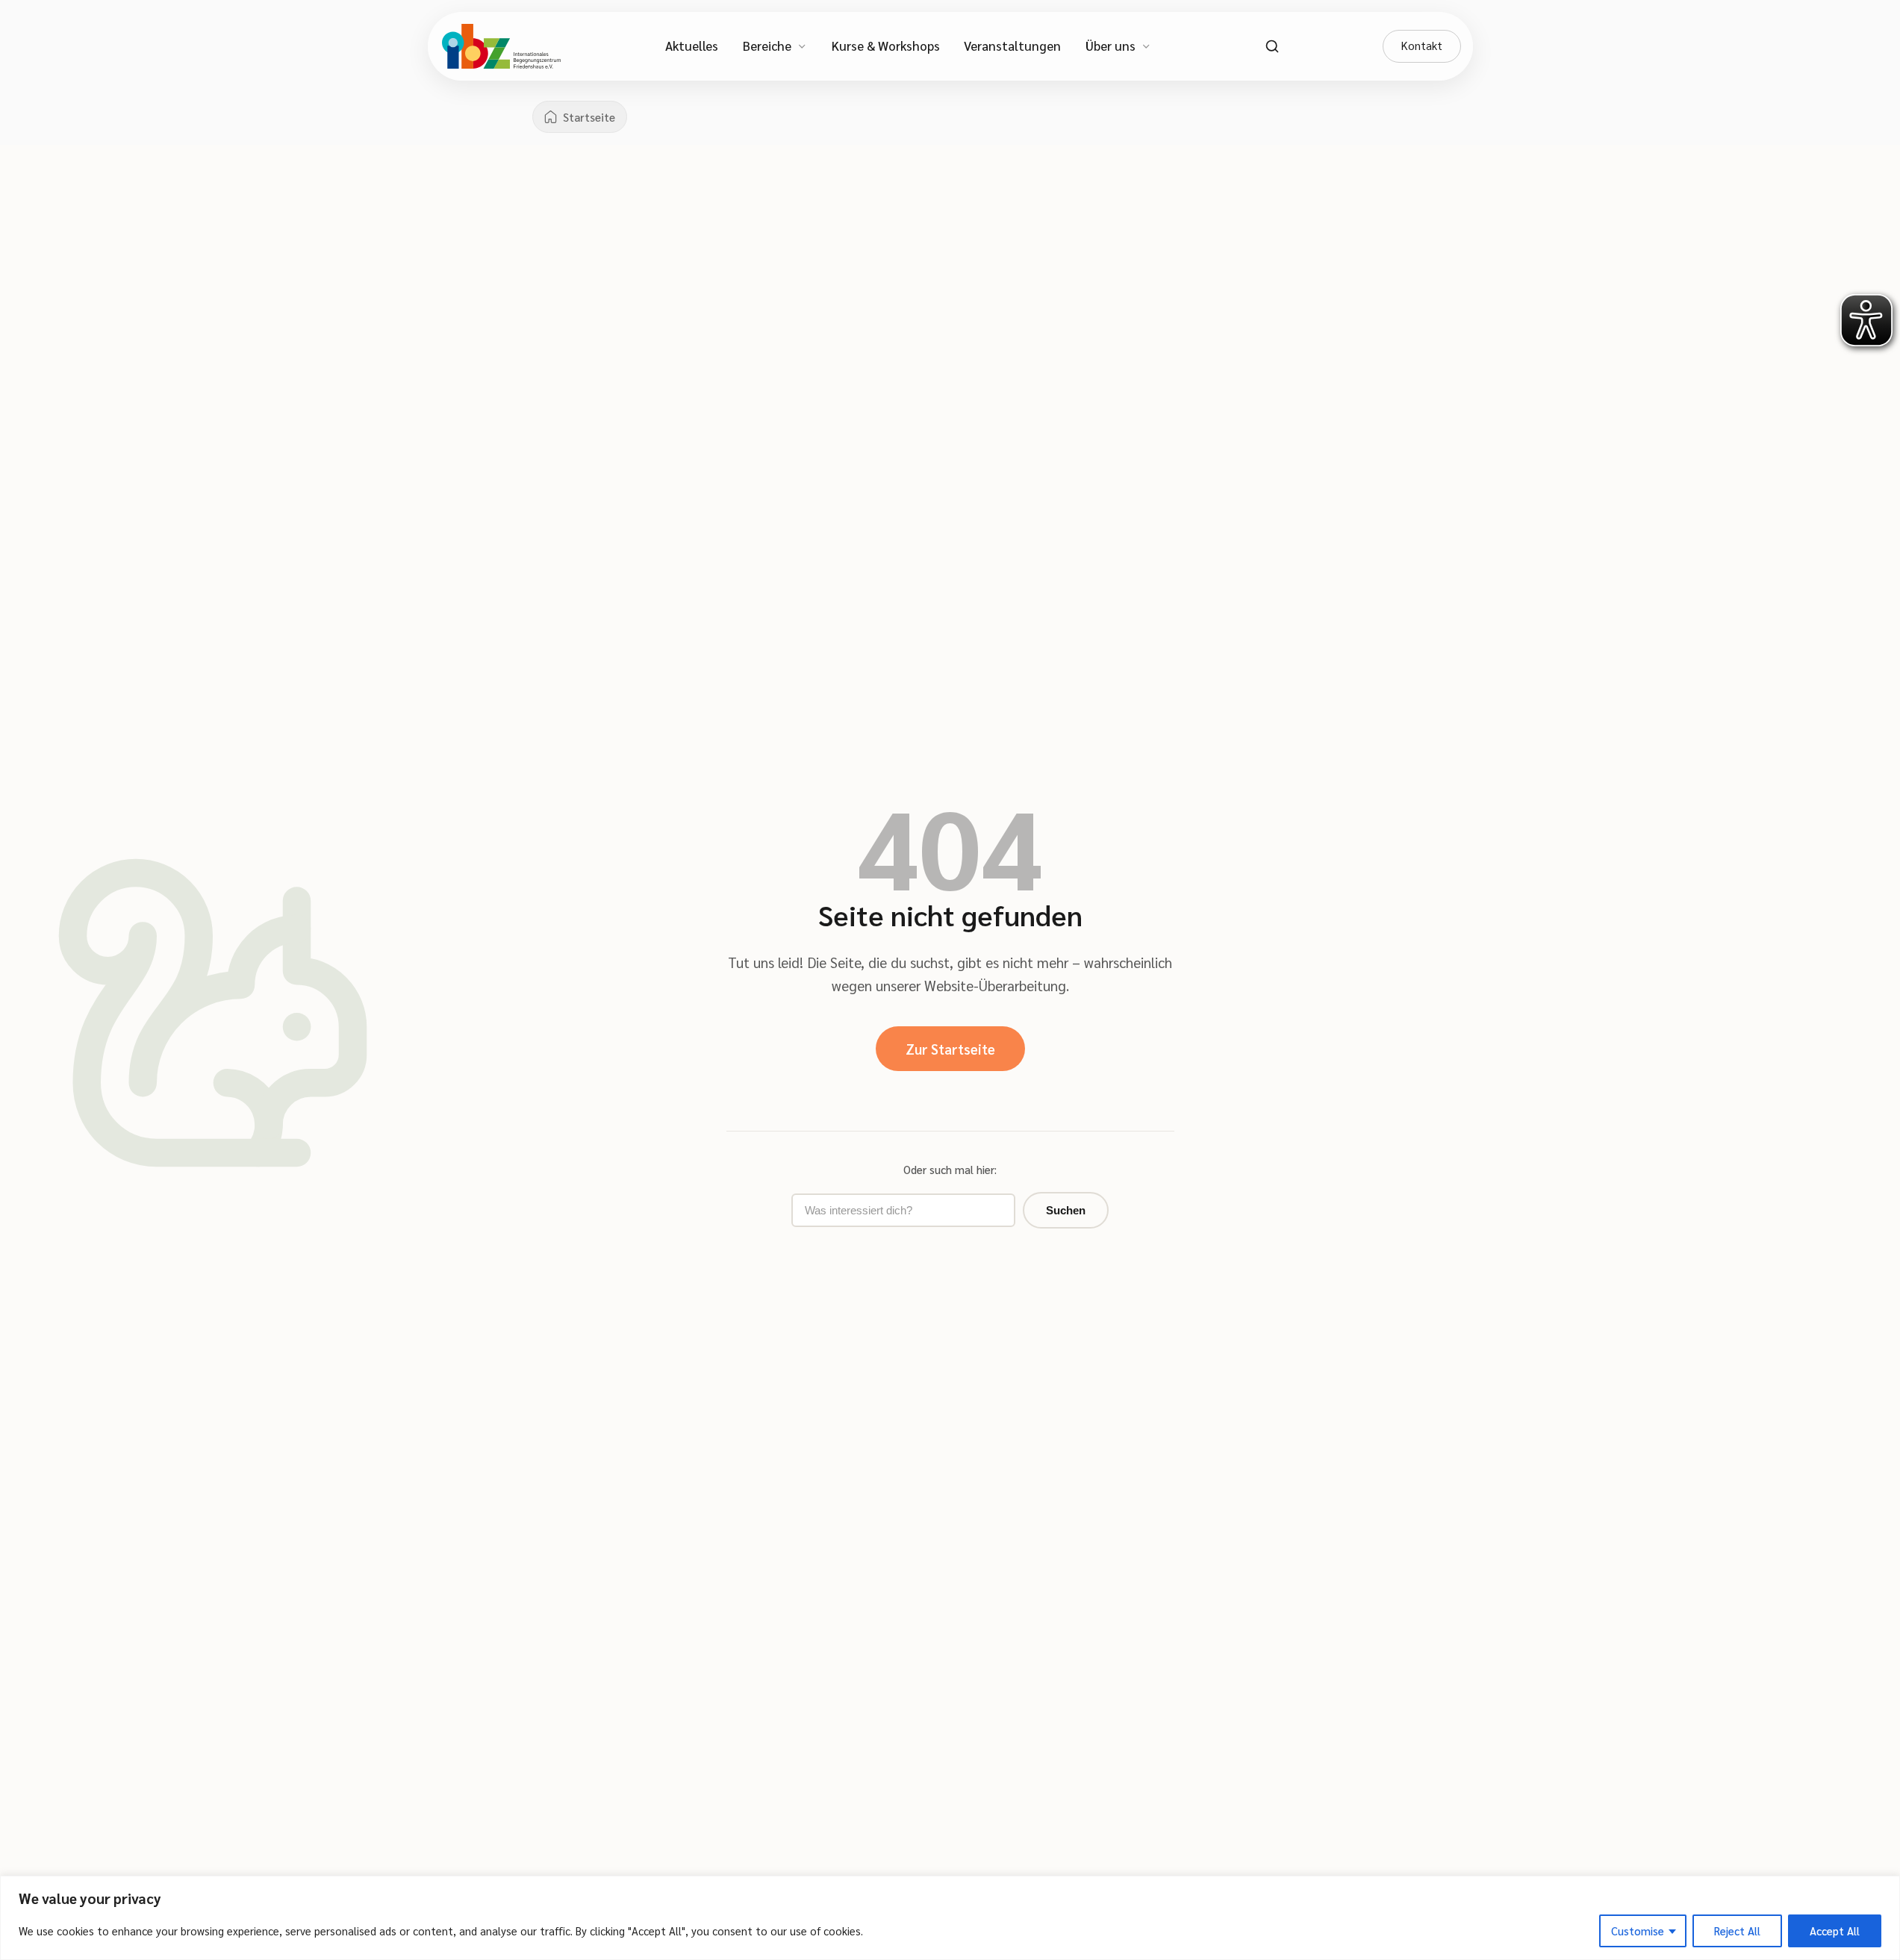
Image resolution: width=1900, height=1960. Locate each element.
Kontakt (1422, 46)
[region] (950, 1918)
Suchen (1066, 1210)
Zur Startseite (950, 1049)
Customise (1638, 1931)
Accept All (1835, 1931)
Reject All (1737, 1931)
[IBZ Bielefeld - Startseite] (501, 46)
